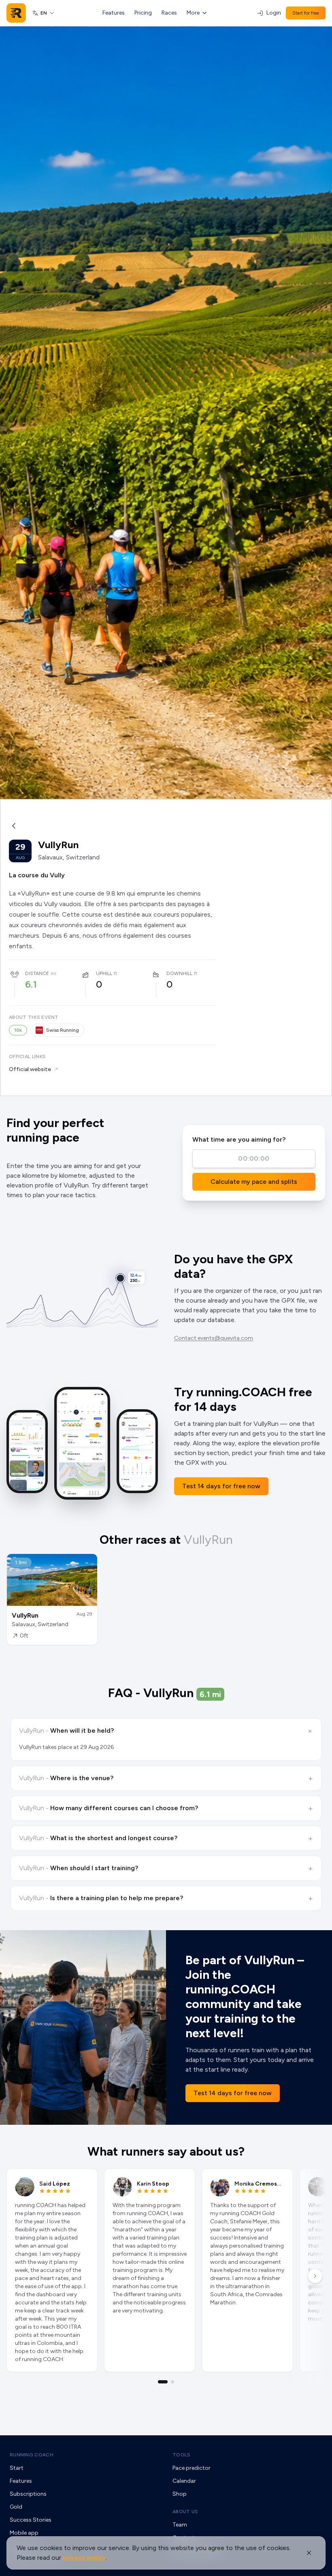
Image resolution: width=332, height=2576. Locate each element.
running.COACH (32, 2455)
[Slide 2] (172, 2382)
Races (169, 13)
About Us (185, 2512)
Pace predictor (192, 2468)
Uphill (104, 973)
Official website (30, 1069)
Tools (182, 2455)
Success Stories (31, 2520)
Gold (16, 2507)
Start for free (306, 13)
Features (114, 13)
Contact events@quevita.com (214, 1338)
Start (17, 2468)
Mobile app (24, 2533)
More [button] (193, 13)
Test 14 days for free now (221, 1486)
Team (180, 2525)
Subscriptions (28, 2494)
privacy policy (84, 2558)
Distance (37, 973)
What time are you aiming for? (239, 1139)
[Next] (315, 2276)
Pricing (143, 13)
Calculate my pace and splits (254, 1182)
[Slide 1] (163, 2382)
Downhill (179, 973)
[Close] (309, 2553)
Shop (180, 2494)
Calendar (184, 2481)
